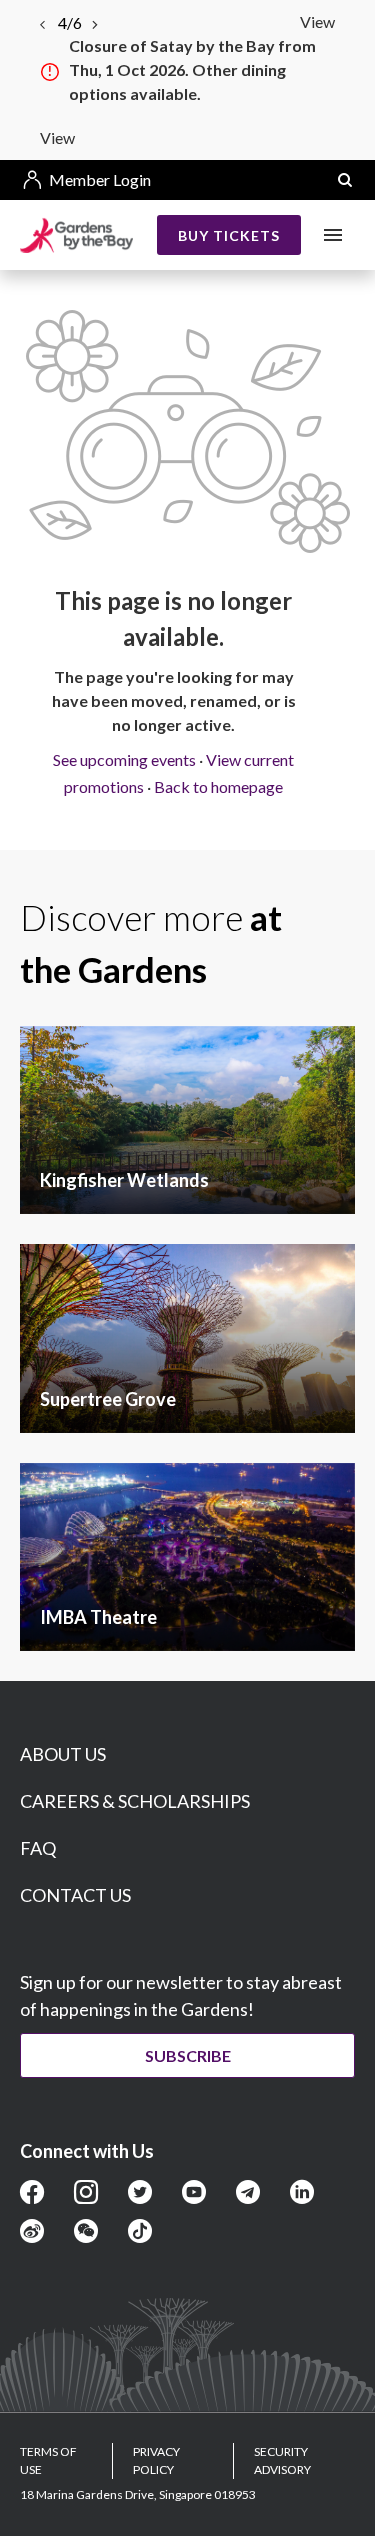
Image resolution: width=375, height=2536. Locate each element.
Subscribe (188, 2055)
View (317, 21)
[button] (345, 180)
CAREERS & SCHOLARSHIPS (135, 1801)
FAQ (38, 1848)
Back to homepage (218, 786)
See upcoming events (124, 759)
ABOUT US (63, 1754)
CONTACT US (75, 1895)
